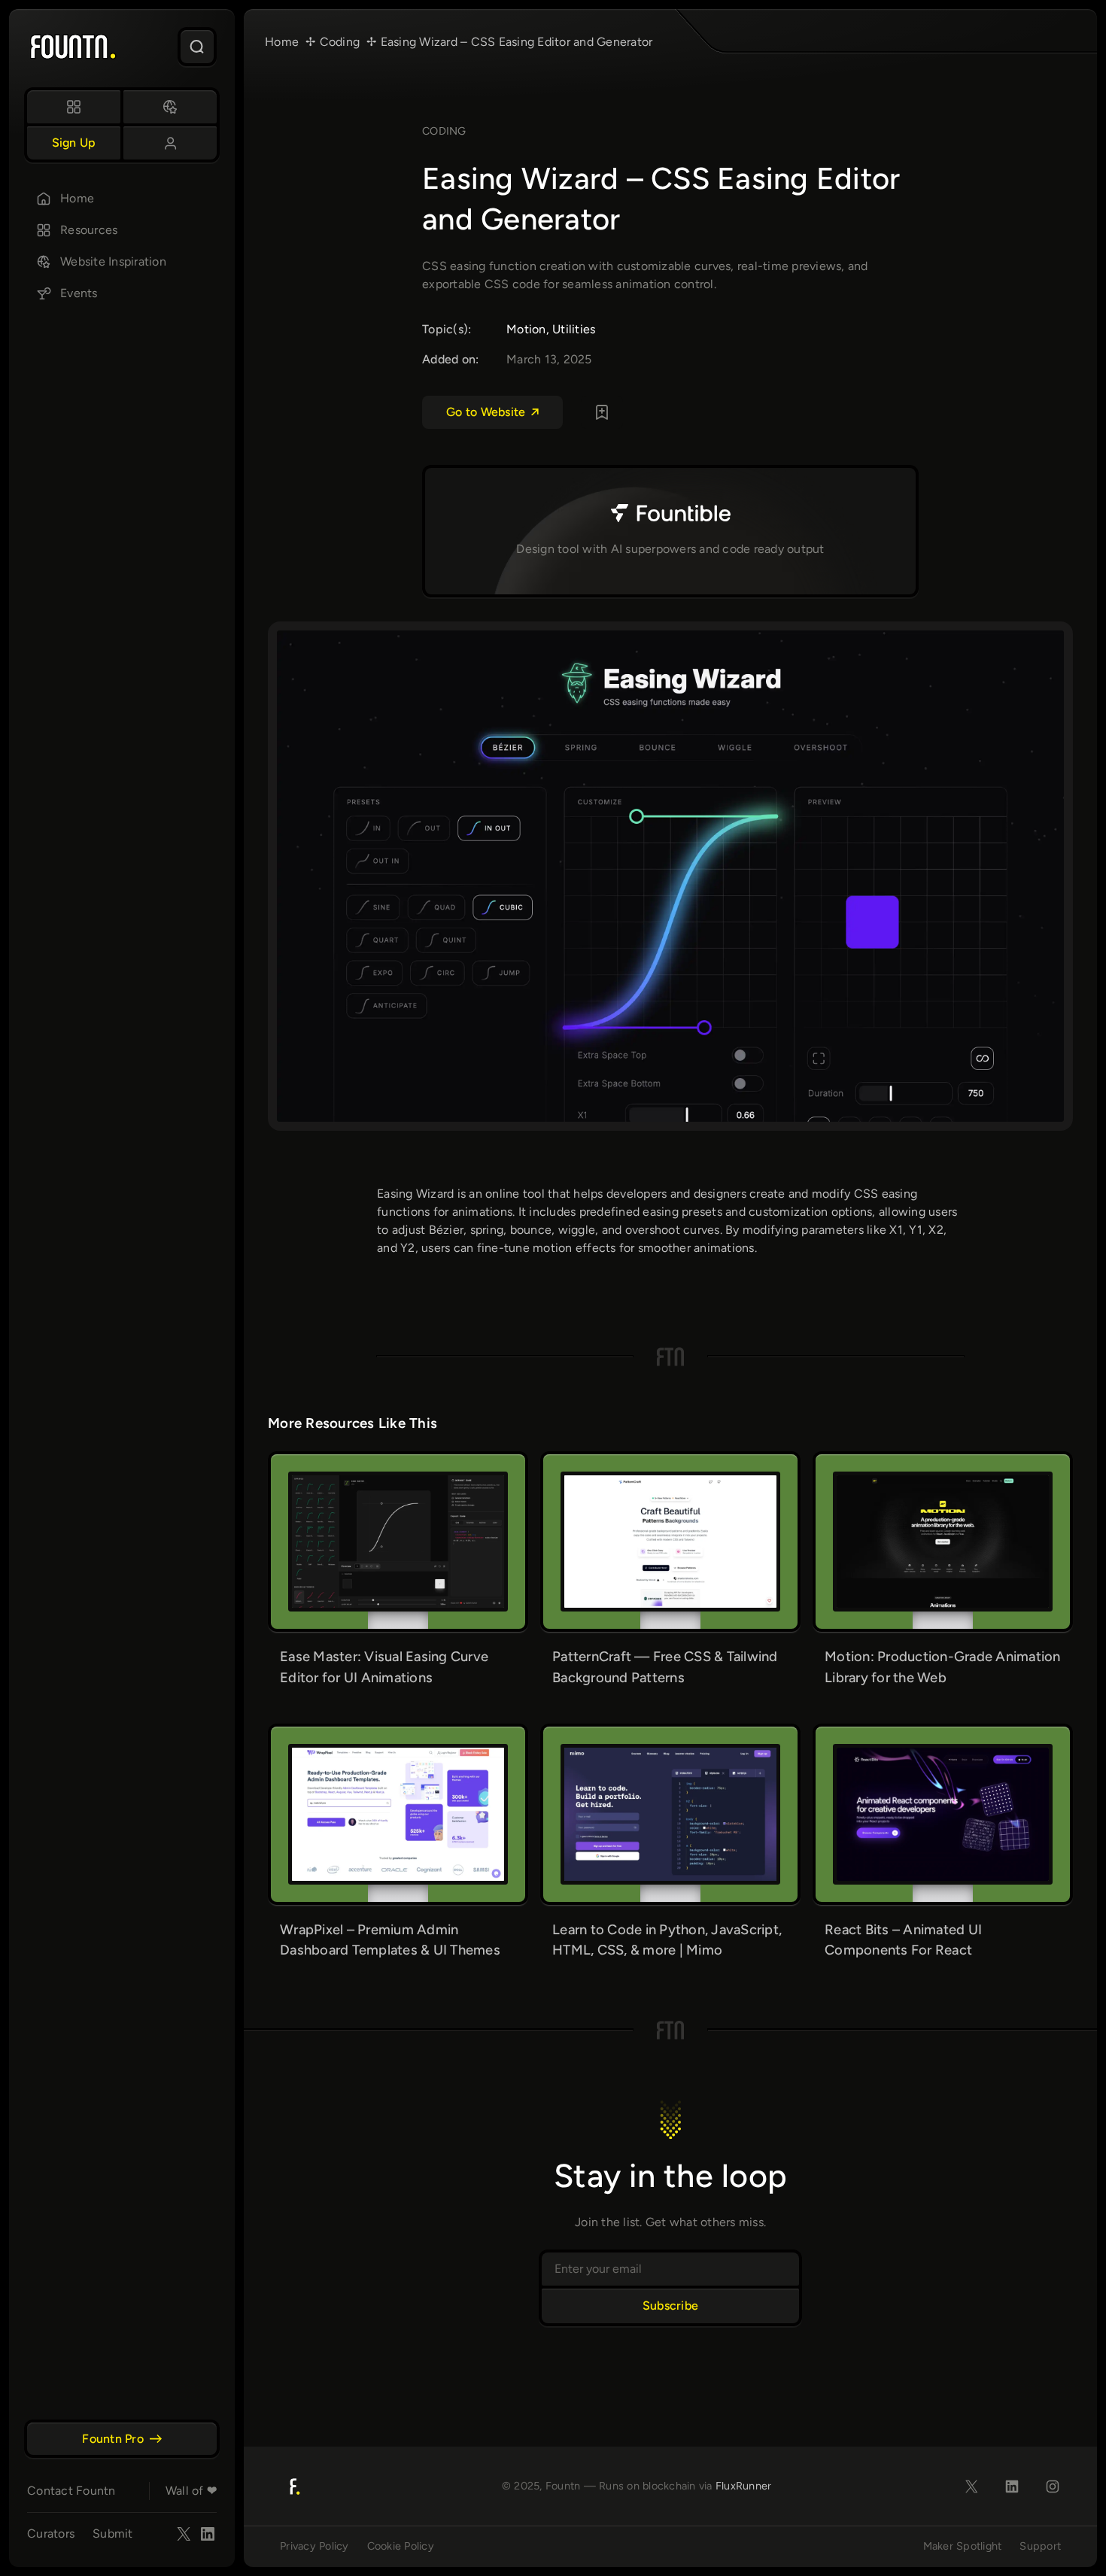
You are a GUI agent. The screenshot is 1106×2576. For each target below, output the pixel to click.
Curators (51, 2533)
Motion (526, 329)
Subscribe (670, 2306)
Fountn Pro (113, 2439)
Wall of (191, 2491)
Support (1040, 2546)
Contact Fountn (71, 2491)
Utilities (574, 329)
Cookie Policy (401, 2546)
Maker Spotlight (963, 2546)
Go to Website (486, 412)
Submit (113, 2533)
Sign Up (74, 143)
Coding (444, 131)
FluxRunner (744, 2486)
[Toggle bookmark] (602, 412)
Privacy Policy (314, 2546)
